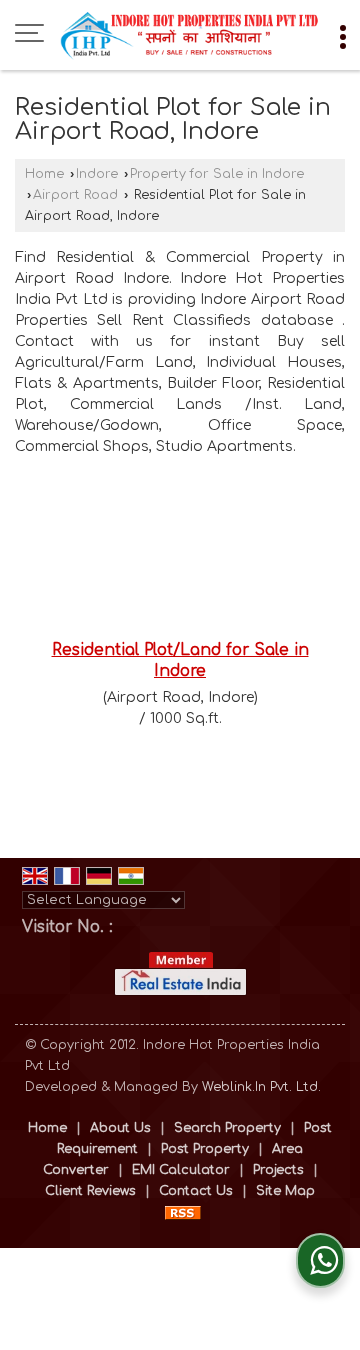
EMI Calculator (181, 1170)
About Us (120, 1128)
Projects (278, 1170)
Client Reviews (90, 1191)
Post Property (205, 1149)
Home (44, 174)
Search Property (227, 1128)
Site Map (285, 1191)
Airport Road (75, 195)
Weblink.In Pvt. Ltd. (261, 1087)
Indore (97, 174)
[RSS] (183, 1212)
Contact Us (196, 1191)
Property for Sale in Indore (217, 174)
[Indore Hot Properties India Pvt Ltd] (190, 35)
